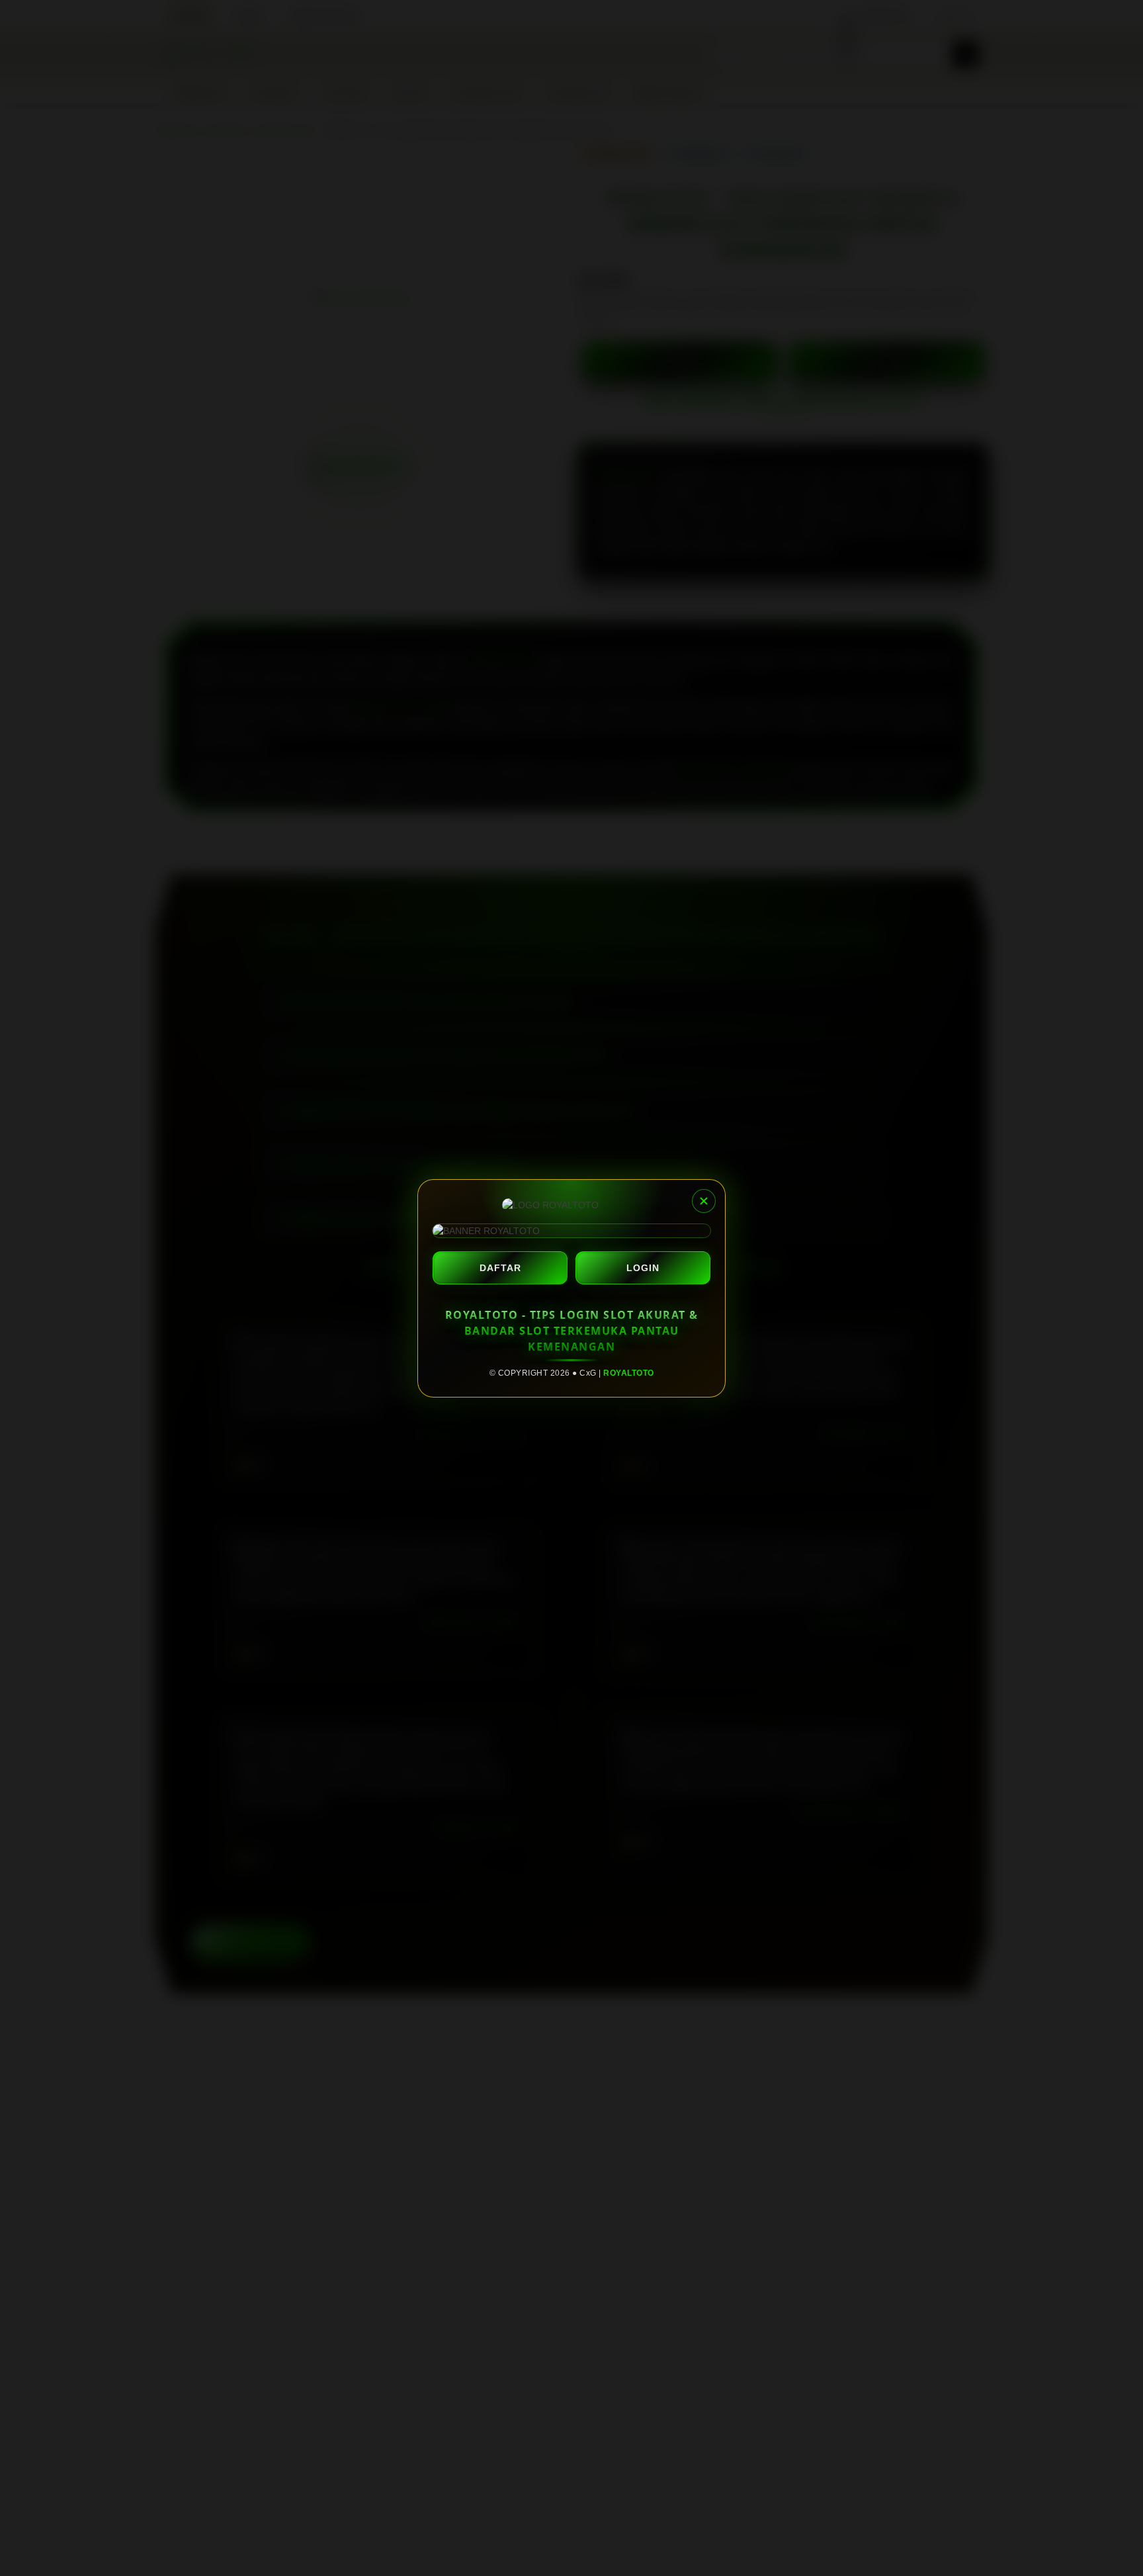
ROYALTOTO (629, 1373)
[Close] (704, 1201)
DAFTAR (500, 1268)
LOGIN (643, 1268)
